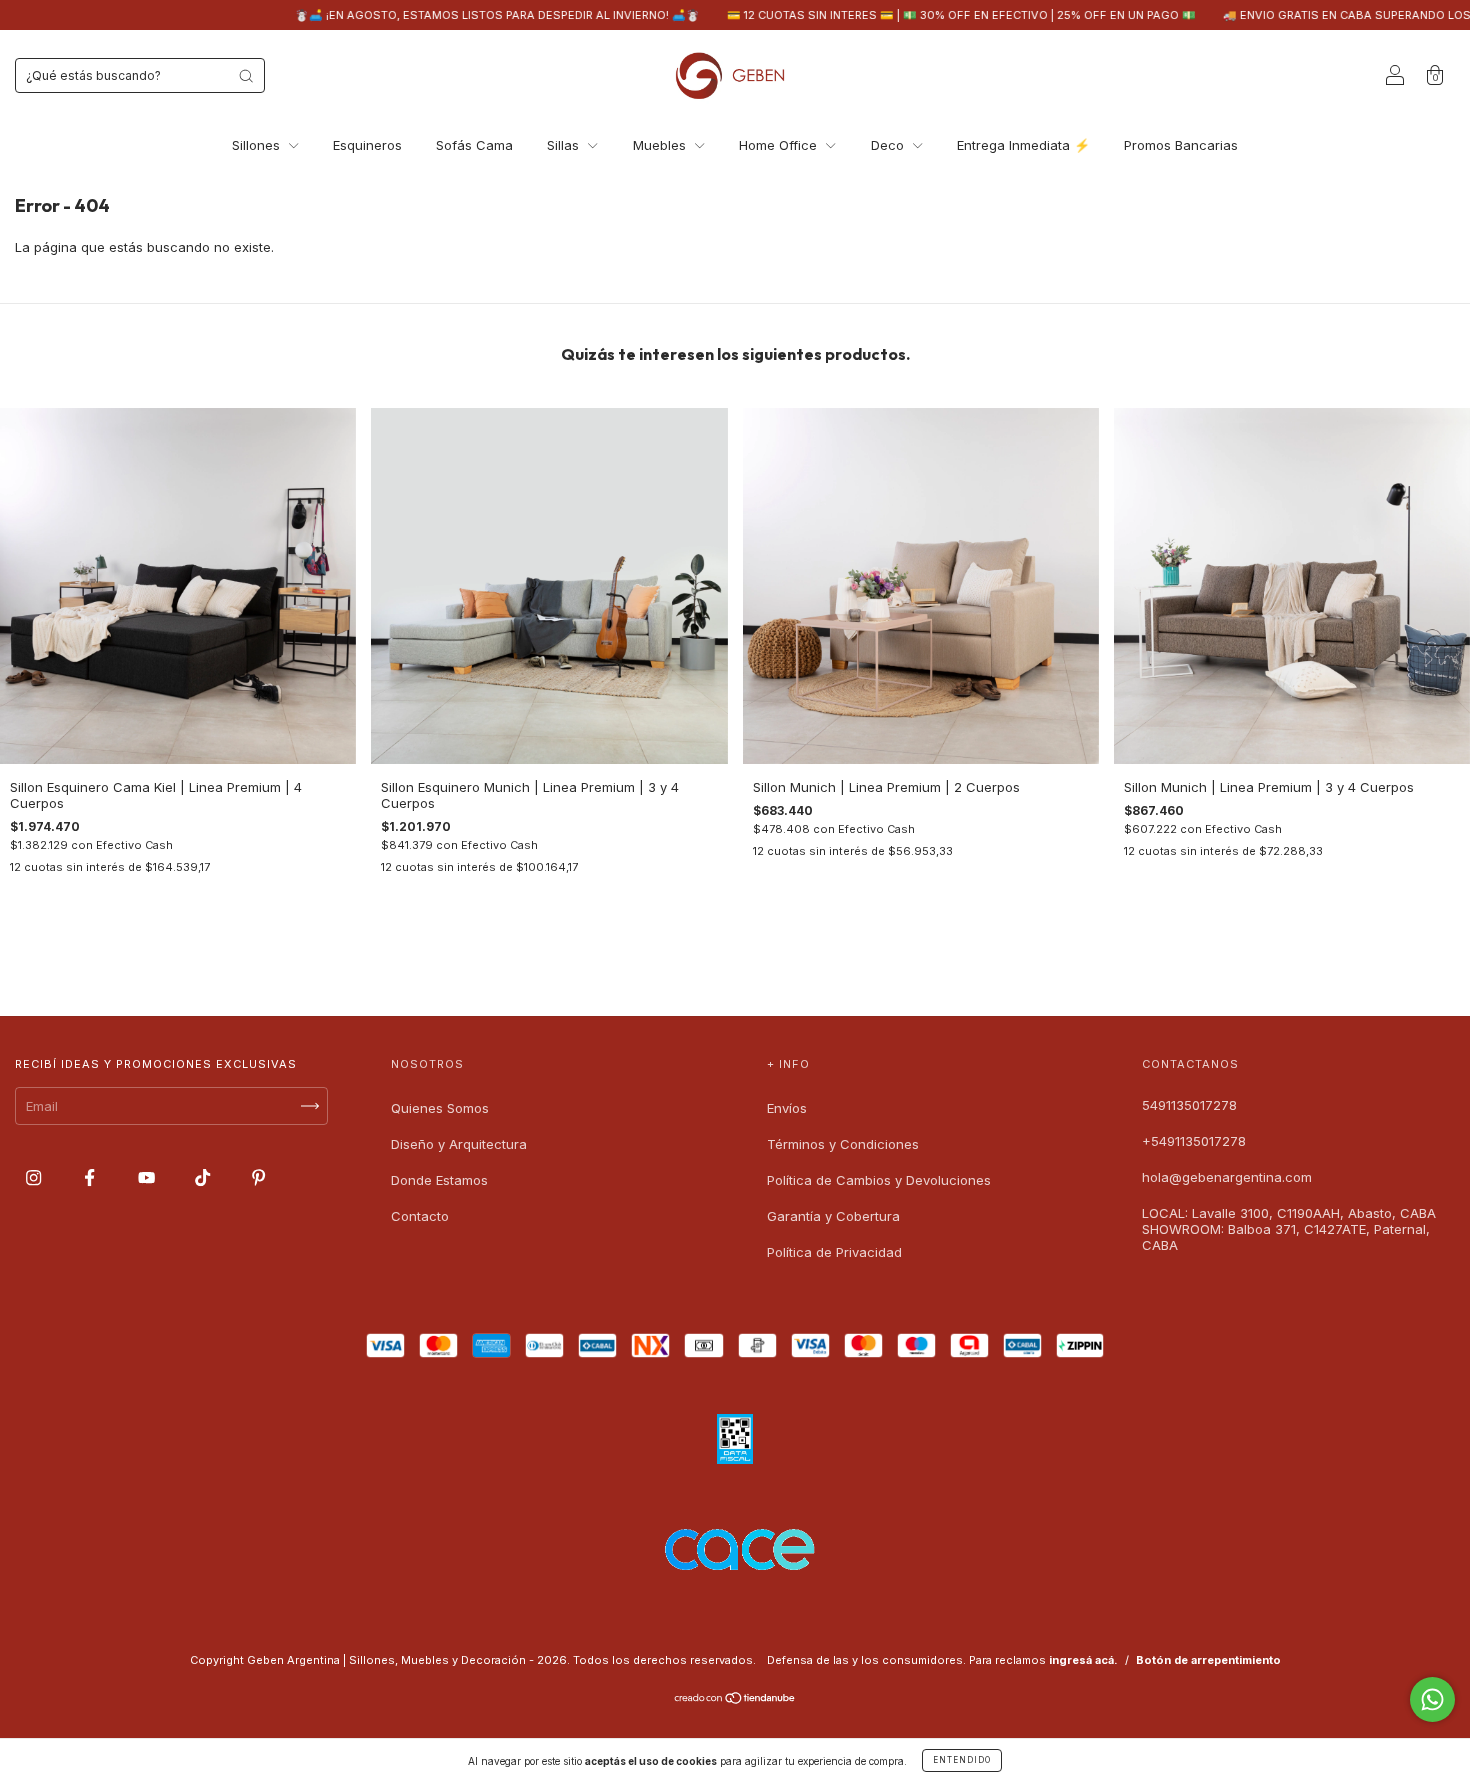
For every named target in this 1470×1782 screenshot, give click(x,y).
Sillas (565, 145)
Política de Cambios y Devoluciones (879, 1180)
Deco (889, 145)
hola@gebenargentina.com (1227, 1177)
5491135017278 (1189, 1105)
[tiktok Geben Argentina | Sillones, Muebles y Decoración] (204, 1177)
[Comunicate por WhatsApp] (1432, 1699)
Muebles (661, 145)
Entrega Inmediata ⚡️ (1023, 145)
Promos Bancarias (1181, 145)
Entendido (962, 1760)
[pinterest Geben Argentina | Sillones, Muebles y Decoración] (258, 1177)
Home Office (780, 145)
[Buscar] (246, 76)
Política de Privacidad (834, 1252)
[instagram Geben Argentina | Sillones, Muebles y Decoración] (35, 1177)
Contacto (420, 1216)
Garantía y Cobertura (833, 1216)
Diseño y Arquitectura (459, 1144)
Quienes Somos (440, 1108)
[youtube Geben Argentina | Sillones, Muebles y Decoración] (148, 1177)
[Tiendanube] (735, 1700)
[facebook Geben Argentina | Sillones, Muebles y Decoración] (91, 1177)
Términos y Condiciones (843, 1144)
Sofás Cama (474, 145)
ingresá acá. (1083, 1660)
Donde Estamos (439, 1180)
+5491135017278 (1194, 1141)
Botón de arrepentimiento (1208, 1660)
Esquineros (367, 145)
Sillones (258, 145)
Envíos (787, 1108)
